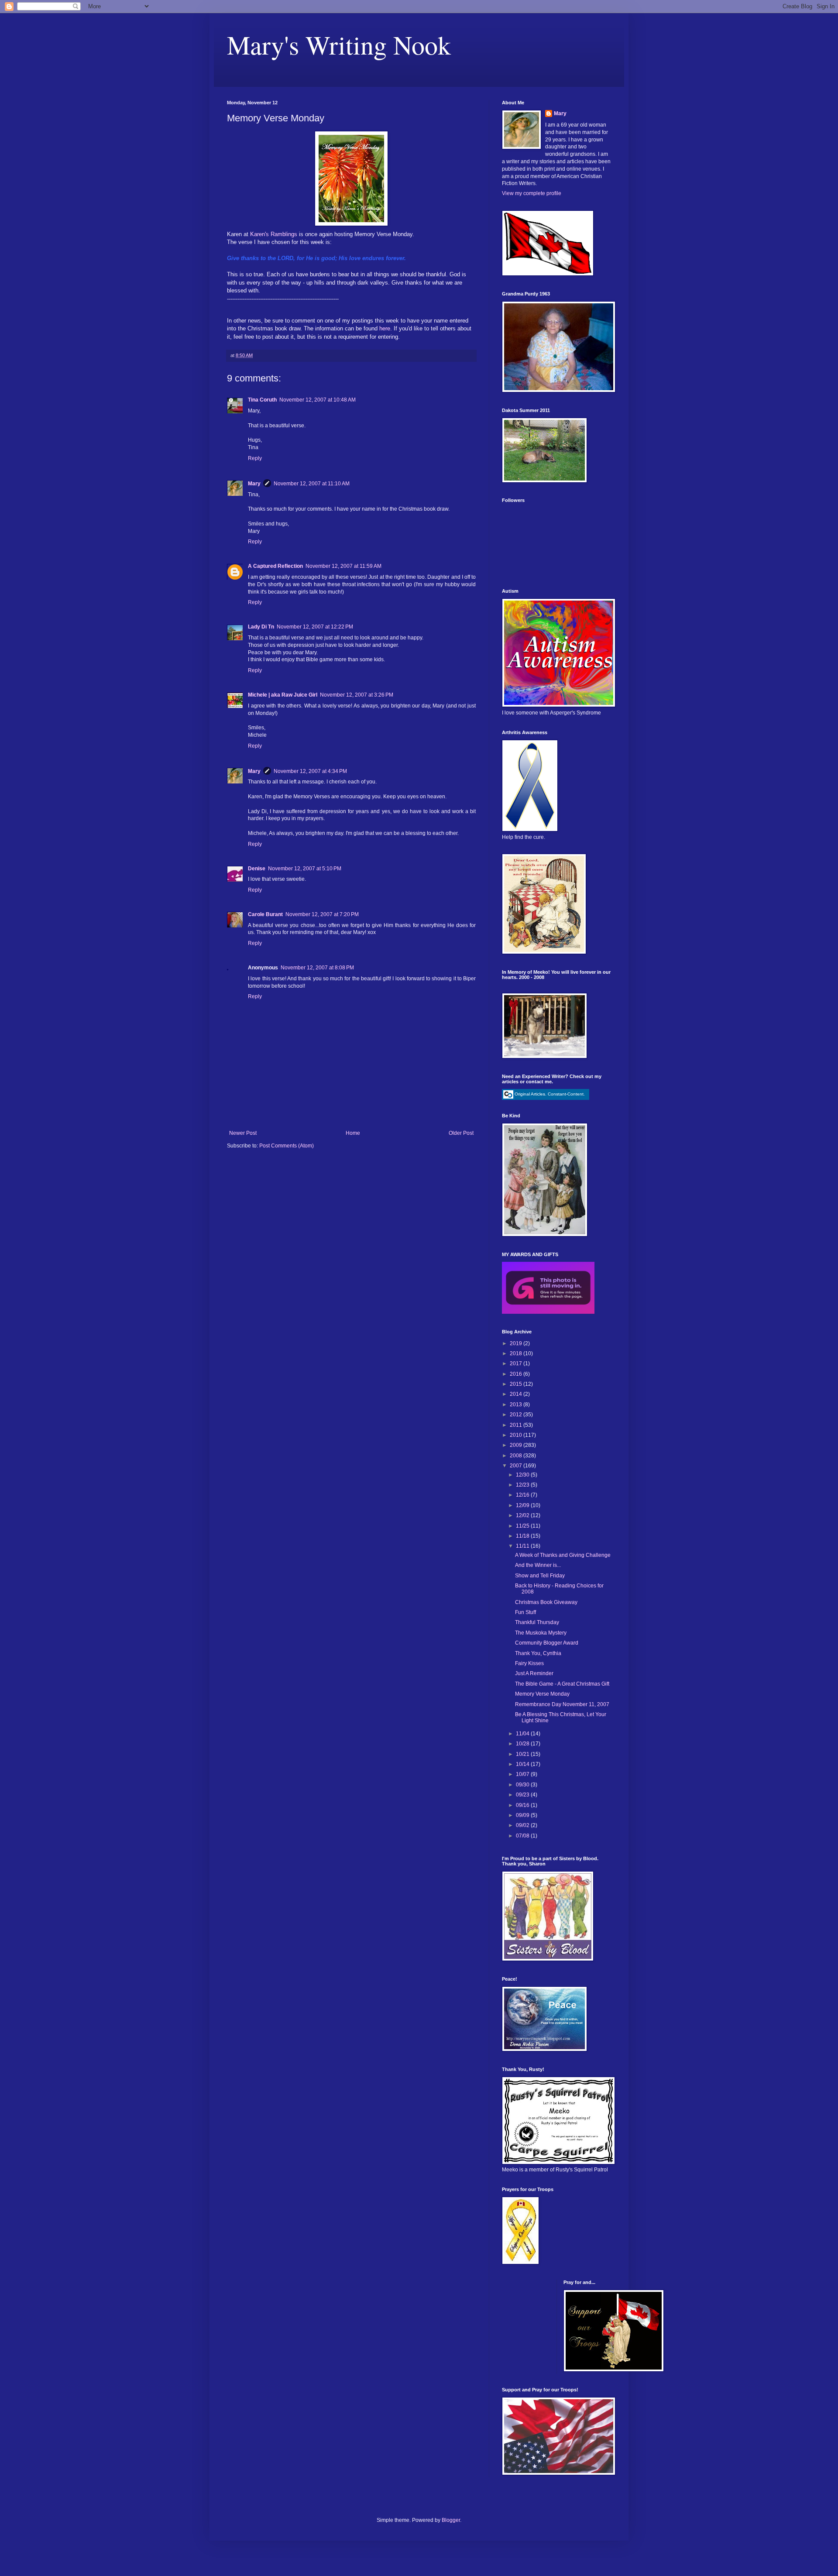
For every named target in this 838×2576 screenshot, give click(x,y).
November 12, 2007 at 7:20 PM (322, 914)
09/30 (523, 1785)
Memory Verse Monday (542, 1694)
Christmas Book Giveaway (546, 1602)
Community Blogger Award (547, 1643)
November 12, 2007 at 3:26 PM (357, 695)
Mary (254, 484)
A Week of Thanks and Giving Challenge (563, 1555)
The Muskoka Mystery (541, 1633)
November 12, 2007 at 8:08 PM (317, 968)
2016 (517, 1374)
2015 (517, 1384)
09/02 (523, 1825)
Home (353, 1133)
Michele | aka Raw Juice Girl (283, 695)
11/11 (523, 1546)
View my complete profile (532, 193)
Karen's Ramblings (275, 234)
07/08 (523, 1836)
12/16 (523, 1495)
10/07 (523, 1774)
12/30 (523, 1475)
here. (386, 328)
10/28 (523, 1744)
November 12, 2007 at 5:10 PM (305, 869)
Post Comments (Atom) (287, 1146)
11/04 (523, 1734)
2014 (517, 1394)
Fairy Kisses (529, 1663)
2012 (517, 1415)
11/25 (523, 1526)
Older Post (461, 1133)
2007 (517, 1466)
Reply (255, 458)
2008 (517, 1456)
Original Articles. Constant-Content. (550, 1094)
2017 (517, 1364)
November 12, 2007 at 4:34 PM (310, 771)
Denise (257, 869)
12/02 (523, 1515)
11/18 (523, 1536)
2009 (517, 1445)
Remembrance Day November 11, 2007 (562, 1704)
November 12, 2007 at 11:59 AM (343, 566)
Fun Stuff (525, 1612)
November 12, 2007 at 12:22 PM (315, 627)
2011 (517, 1425)
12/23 (523, 1485)
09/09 (523, 1815)
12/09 (523, 1505)
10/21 (523, 1754)
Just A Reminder (534, 1673)
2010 (517, 1435)
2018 (517, 1353)
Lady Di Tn (261, 627)
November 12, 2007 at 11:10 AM (312, 484)
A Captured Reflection (275, 566)
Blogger (451, 2520)
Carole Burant (265, 914)
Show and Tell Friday (540, 1576)
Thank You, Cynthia (538, 1653)
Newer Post (243, 1133)
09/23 (523, 1795)
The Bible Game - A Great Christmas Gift (562, 1684)
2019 (517, 1343)
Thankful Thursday (537, 1622)
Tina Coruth (262, 400)
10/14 (523, 1764)
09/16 (523, 1805)
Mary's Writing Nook (339, 45)
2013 (517, 1405)
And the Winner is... (538, 1565)
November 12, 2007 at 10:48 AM (318, 400)
